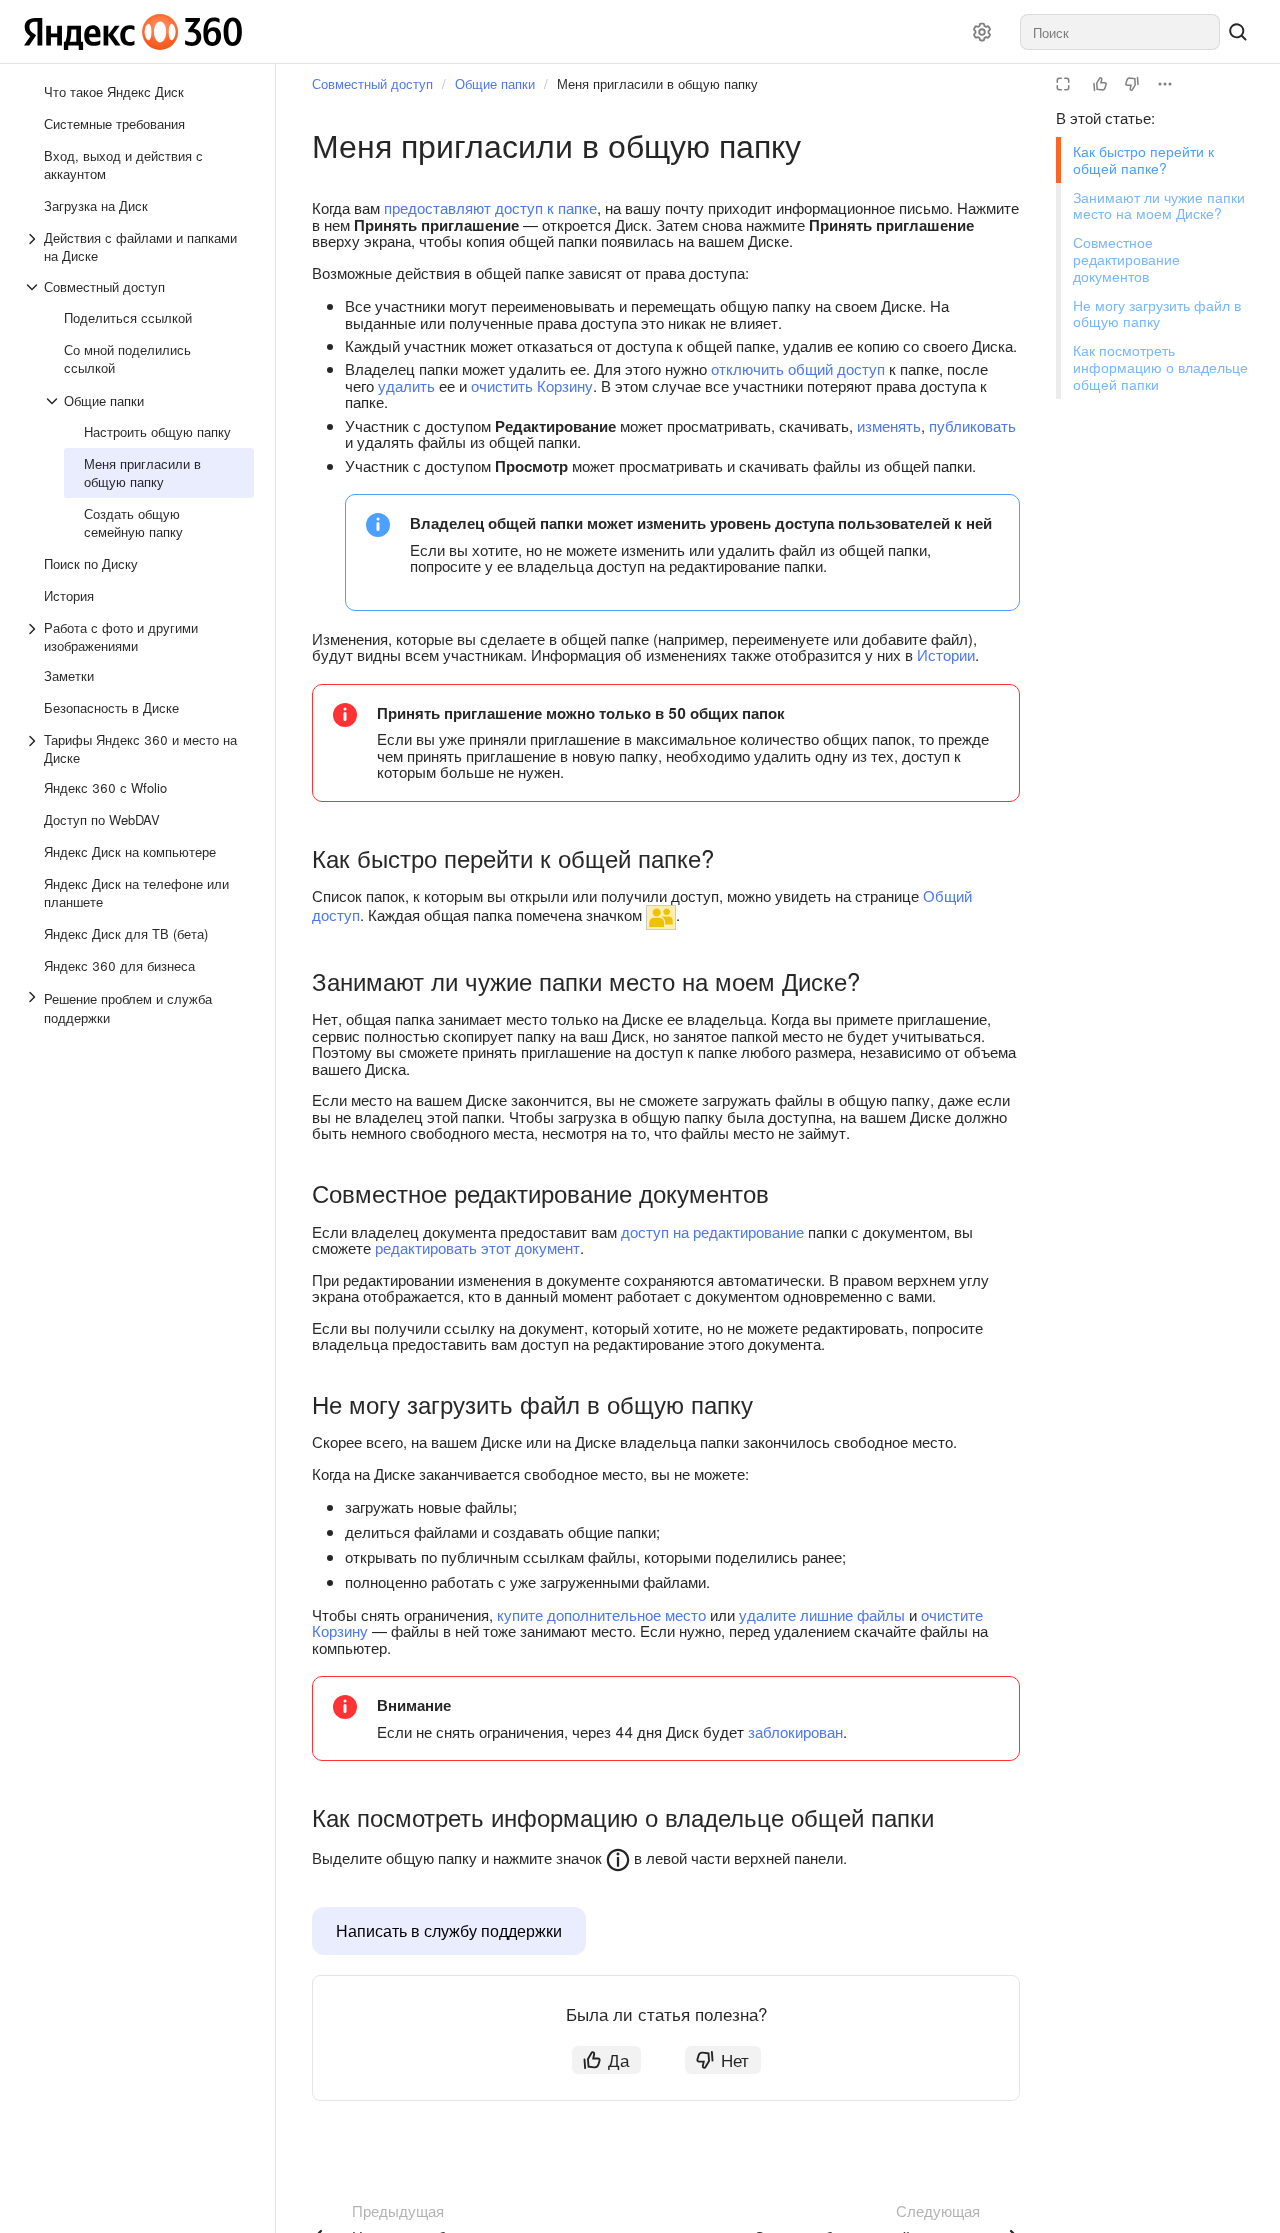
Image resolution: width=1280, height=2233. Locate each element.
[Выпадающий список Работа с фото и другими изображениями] (34, 637)
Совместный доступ (372, 83)
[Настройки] (982, 32)
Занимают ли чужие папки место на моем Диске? (1159, 205)
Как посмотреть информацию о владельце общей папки (1160, 367)
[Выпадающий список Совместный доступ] (34, 287)
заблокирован (795, 1731)
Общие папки (495, 83)
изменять (889, 425)
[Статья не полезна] (1132, 84)
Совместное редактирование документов (1126, 259)
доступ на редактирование (712, 1231)
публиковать (972, 425)
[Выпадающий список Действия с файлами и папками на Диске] (34, 247)
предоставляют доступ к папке (490, 207)
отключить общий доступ (798, 368)
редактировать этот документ (477, 1247)
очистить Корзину (532, 385)
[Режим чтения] (1063, 84)
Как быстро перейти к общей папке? (1143, 159)
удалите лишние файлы (822, 1614)
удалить (406, 385)
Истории (946, 654)
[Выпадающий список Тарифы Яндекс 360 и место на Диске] (34, 749)
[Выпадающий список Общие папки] (54, 401)
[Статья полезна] (1100, 84)
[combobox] (1120, 32)
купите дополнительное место (601, 1614)
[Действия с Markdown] (1165, 84)
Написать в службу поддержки (449, 1930)
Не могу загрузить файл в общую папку (1157, 313)
